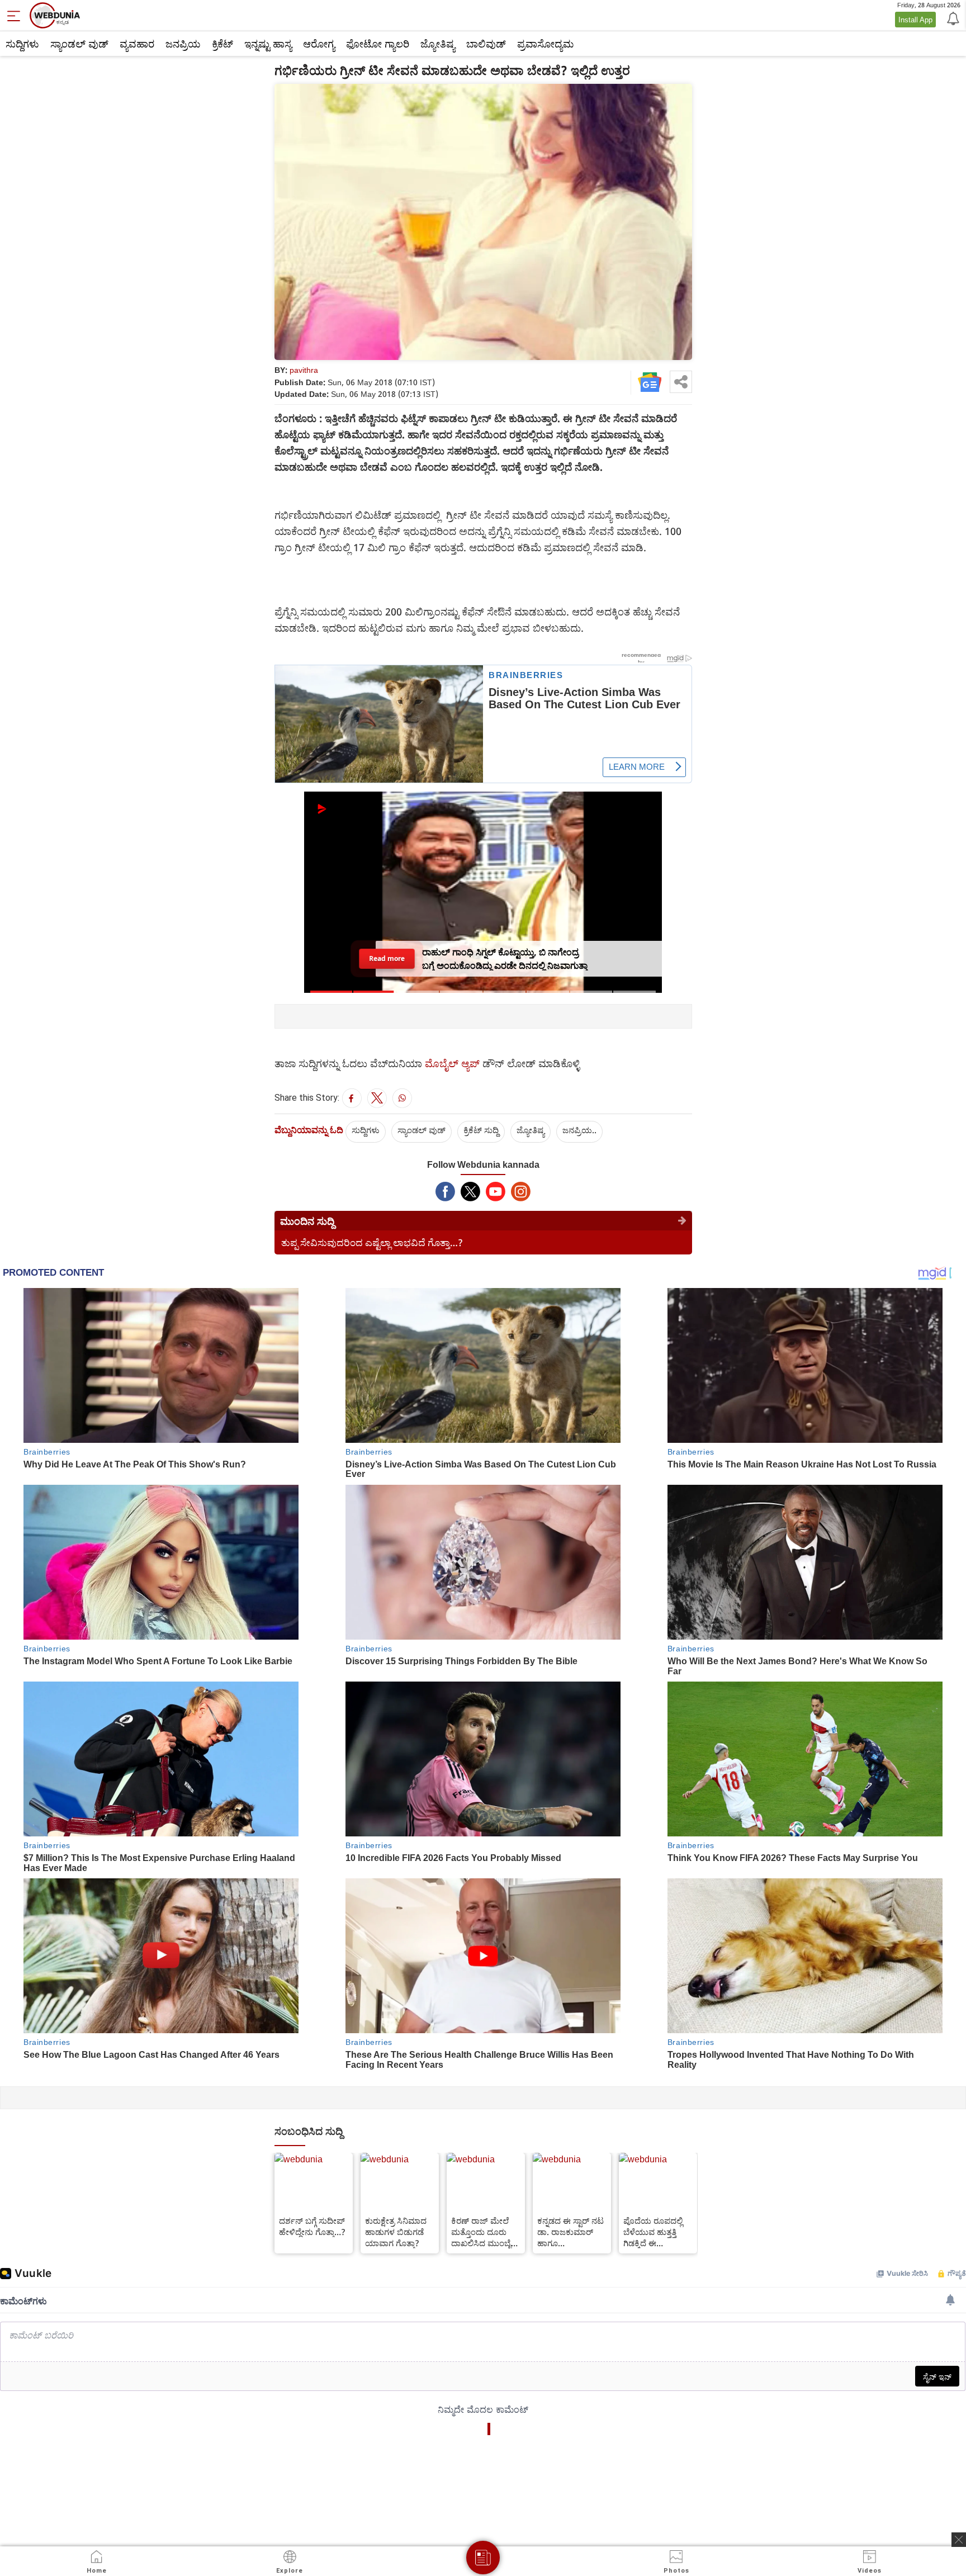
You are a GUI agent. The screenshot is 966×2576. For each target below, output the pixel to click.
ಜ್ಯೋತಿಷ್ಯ (438, 44)
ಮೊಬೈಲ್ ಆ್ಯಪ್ (452, 1063)
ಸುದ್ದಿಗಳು (22, 44)
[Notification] (952, 18)
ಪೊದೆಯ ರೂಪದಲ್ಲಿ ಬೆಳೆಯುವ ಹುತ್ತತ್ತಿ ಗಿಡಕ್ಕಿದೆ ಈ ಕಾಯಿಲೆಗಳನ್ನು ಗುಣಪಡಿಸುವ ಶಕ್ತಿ (653, 2232)
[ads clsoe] (959, 2540)
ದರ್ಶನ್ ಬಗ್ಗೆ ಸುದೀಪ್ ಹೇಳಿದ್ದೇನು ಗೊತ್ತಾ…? (312, 2226)
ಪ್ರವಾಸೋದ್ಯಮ (545, 44)
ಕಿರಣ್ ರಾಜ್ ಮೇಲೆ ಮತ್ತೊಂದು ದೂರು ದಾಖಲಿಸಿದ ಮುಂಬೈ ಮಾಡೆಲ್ (481, 2232)
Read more (387, 958)
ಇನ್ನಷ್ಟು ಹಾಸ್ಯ (268, 44)
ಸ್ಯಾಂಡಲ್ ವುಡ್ (79, 44)
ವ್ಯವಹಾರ (137, 44)
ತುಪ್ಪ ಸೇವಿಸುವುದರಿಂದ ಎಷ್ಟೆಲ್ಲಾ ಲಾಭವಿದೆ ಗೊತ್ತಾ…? (372, 1242)
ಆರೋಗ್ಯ (319, 44)
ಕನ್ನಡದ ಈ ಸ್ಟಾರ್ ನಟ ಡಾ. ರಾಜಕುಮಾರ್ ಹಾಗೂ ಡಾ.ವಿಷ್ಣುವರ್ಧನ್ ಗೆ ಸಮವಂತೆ (570, 2232)
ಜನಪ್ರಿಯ (183, 44)
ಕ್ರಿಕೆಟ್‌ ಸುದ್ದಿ (481, 1130)
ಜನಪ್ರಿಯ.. (579, 1130)
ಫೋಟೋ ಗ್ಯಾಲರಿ (378, 44)
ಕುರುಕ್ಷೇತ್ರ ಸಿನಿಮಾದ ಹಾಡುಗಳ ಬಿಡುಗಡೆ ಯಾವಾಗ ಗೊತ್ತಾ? (396, 2232)
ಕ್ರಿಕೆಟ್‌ (222, 44)
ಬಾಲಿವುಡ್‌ (486, 44)
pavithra (304, 370)
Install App (915, 20)
